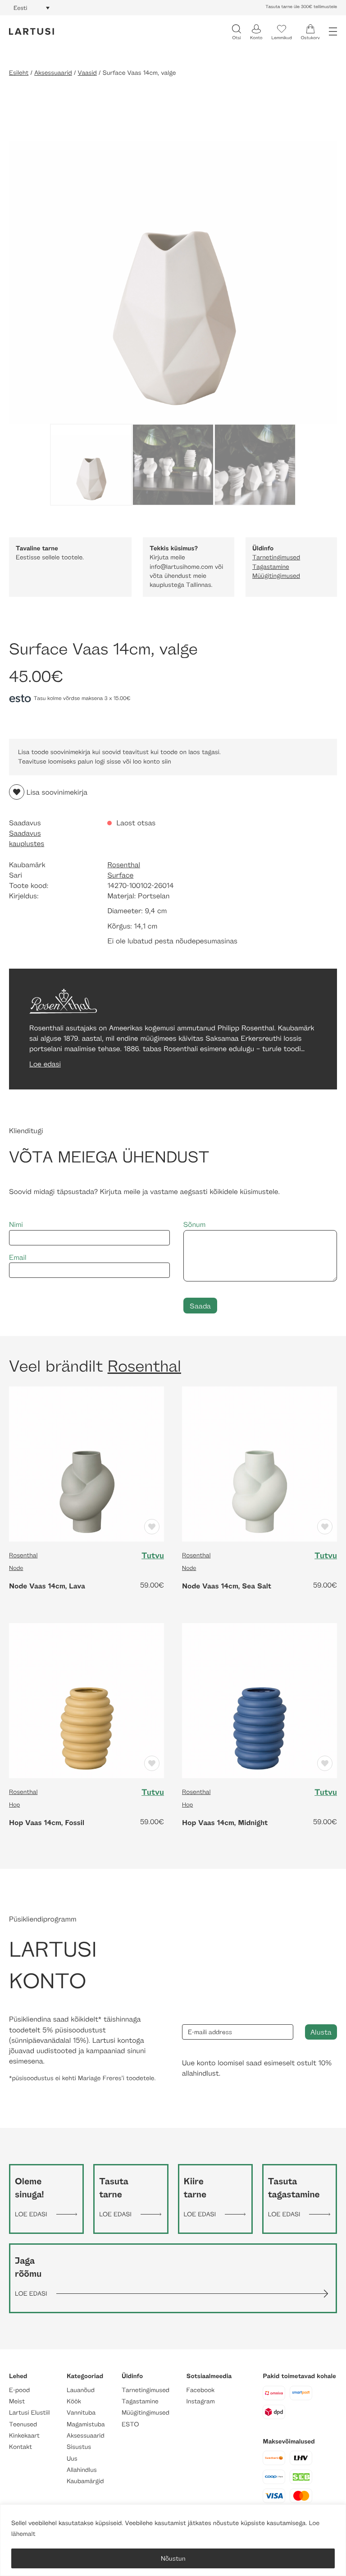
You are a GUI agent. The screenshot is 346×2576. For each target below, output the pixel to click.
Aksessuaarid (53, 73)
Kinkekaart (24, 2436)
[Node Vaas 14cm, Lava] (86, 1463)
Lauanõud (81, 2390)
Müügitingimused (276, 576)
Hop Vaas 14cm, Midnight (225, 1822)
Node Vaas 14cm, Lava (47, 1586)
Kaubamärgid (85, 2481)
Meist (17, 2401)
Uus (72, 2459)
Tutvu (153, 1556)
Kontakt (20, 2447)
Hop (14, 1804)
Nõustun (173, 2558)
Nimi (16, 1224)
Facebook (201, 2390)
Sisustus (79, 2447)
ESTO (130, 2424)
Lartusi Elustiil (30, 2413)
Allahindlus (82, 2470)
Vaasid (87, 73)
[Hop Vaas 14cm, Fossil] (86, 1700)
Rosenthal (124, 865)
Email (18, 1257)
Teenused (23, 2424)
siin (166, 762)
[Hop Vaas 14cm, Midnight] (259, 1700)
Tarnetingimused (276, 557)
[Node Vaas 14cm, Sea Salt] (259, 1463)
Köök (74, 2401)
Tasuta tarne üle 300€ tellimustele (301, 7)
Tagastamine (271, 567)
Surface (120, 875)
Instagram (201, 2401)
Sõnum (195, 1224)
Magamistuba (86, 2424)
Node (16, 1568)
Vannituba (81, 2413)
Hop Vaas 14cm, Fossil (47, 1822)
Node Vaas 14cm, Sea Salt (227, 1586)
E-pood (19, 2390)
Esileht (19, 73)
